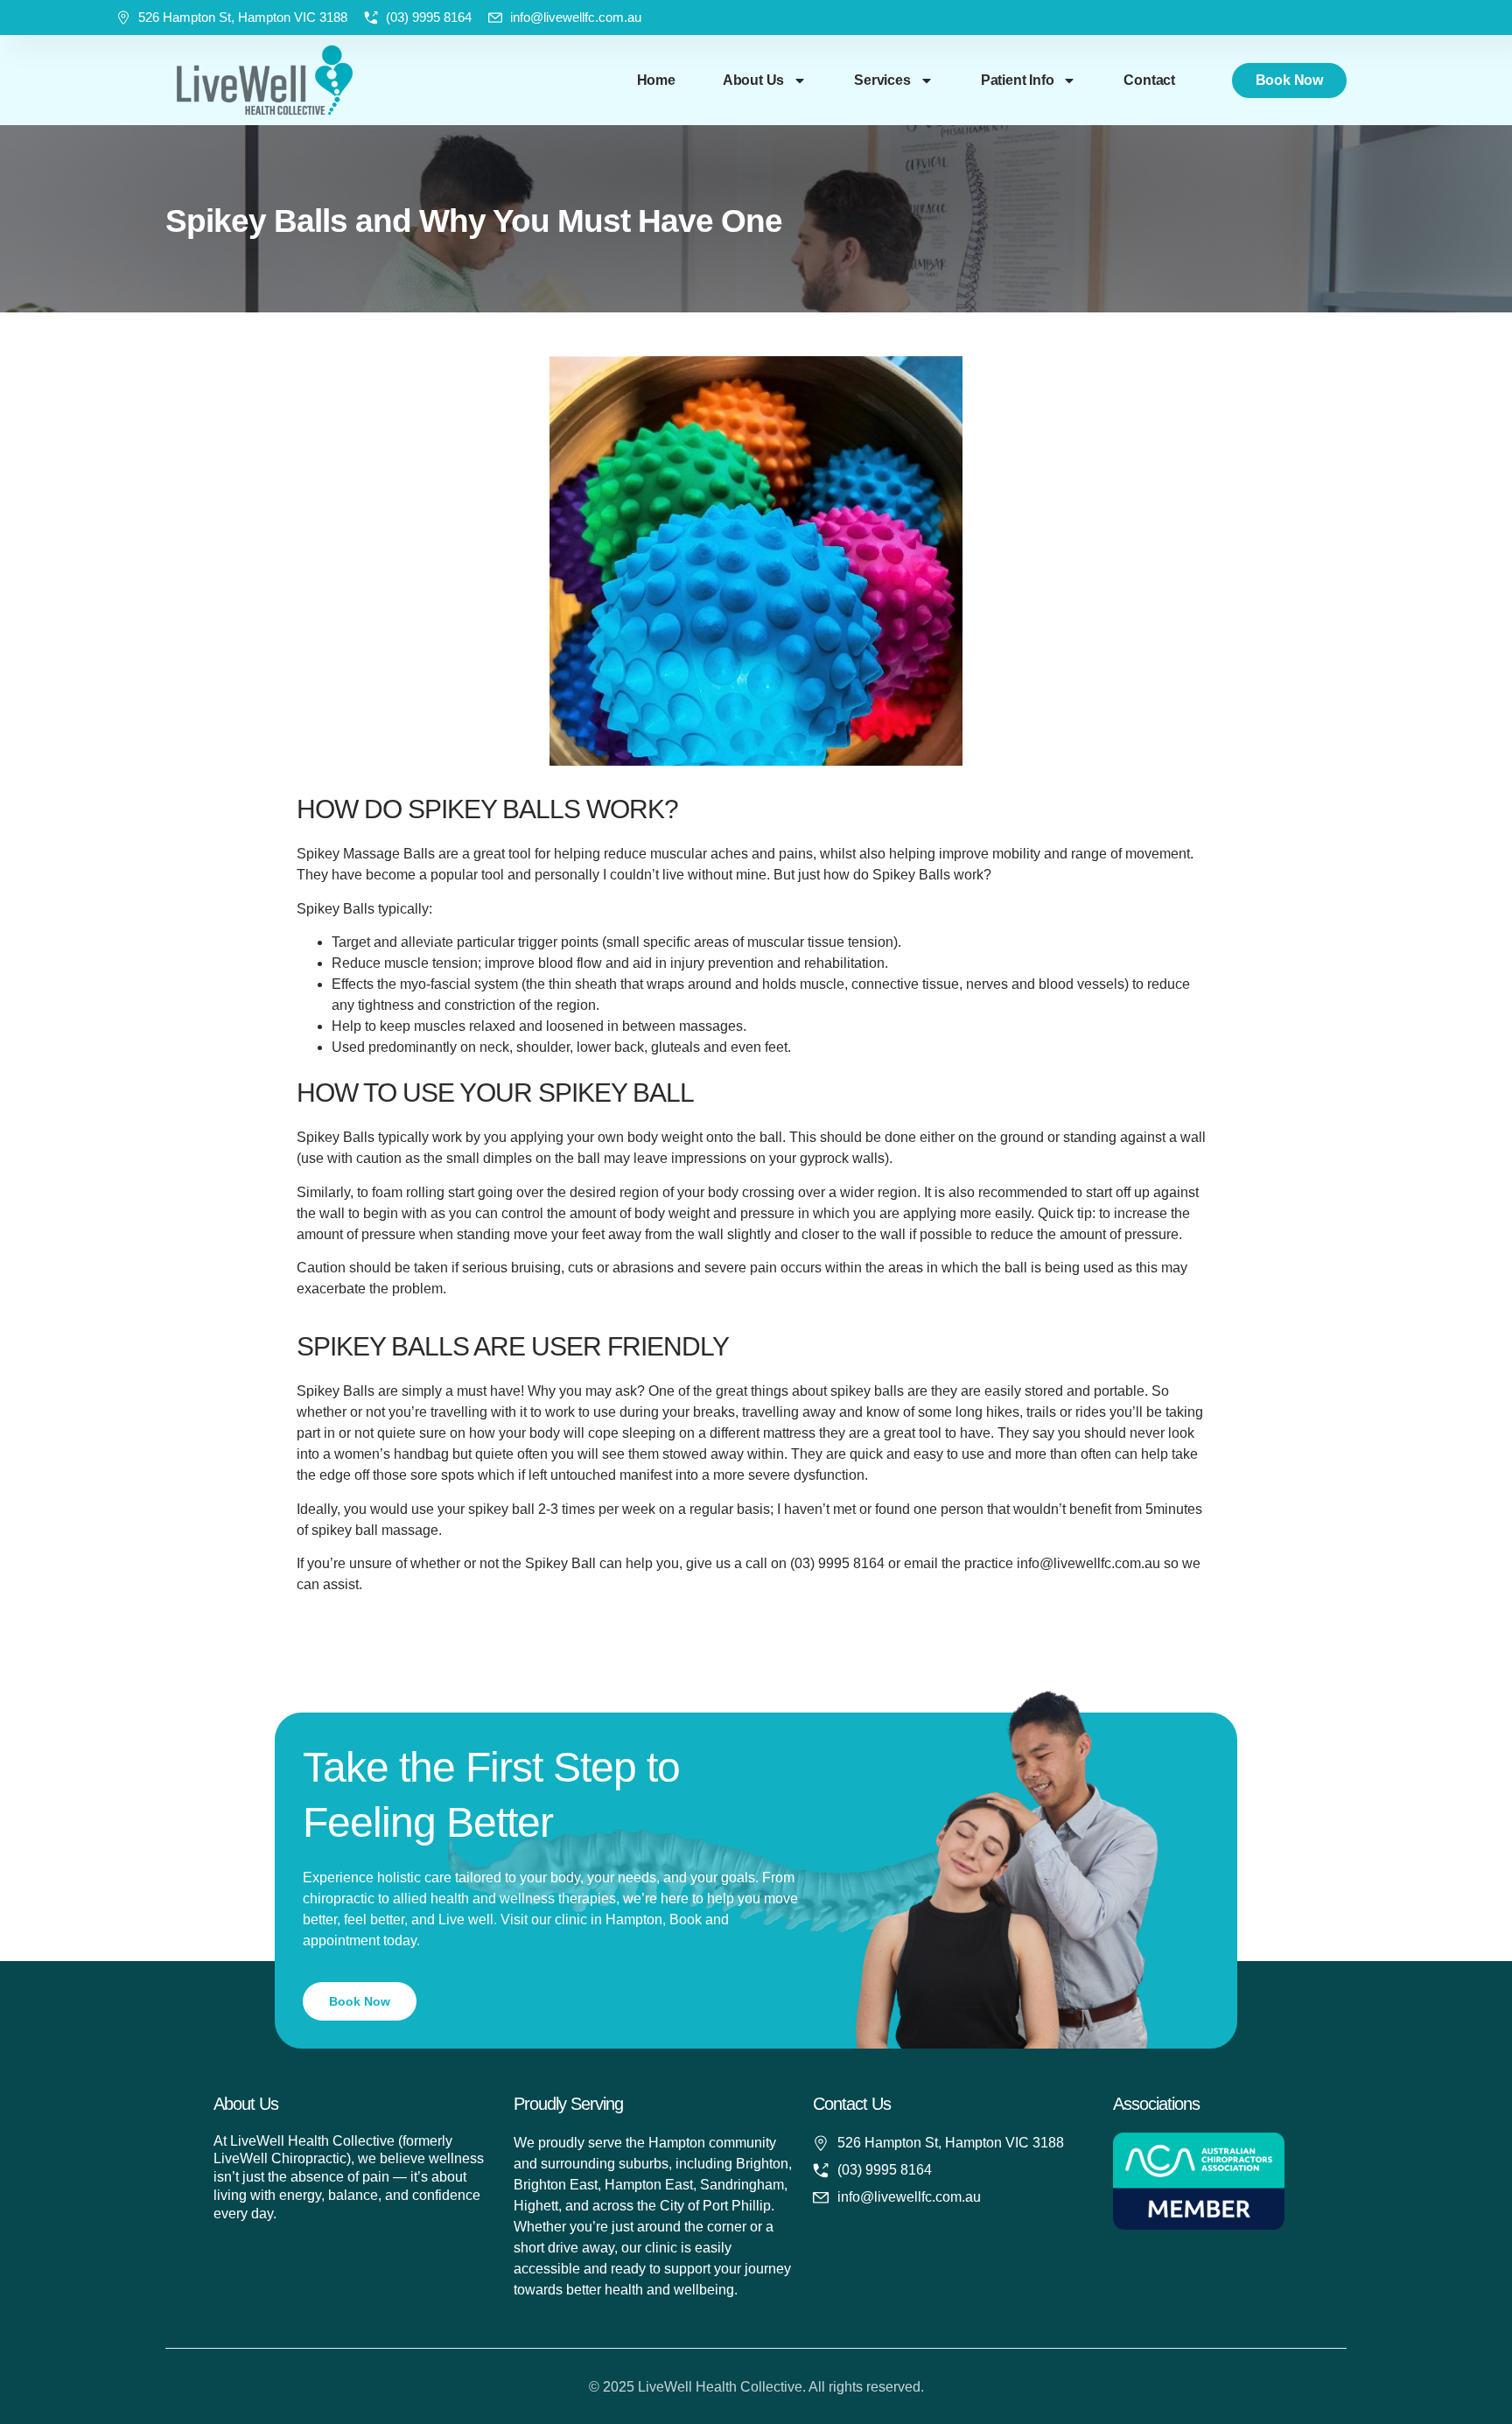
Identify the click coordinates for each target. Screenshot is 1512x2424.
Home (656, 80)
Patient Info (1018, 80)
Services (882, 80)
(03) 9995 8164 (429, 17)
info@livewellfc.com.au (576, 17)
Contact (1149, 80)
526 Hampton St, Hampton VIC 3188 (243, 17)
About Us (753, 80)
